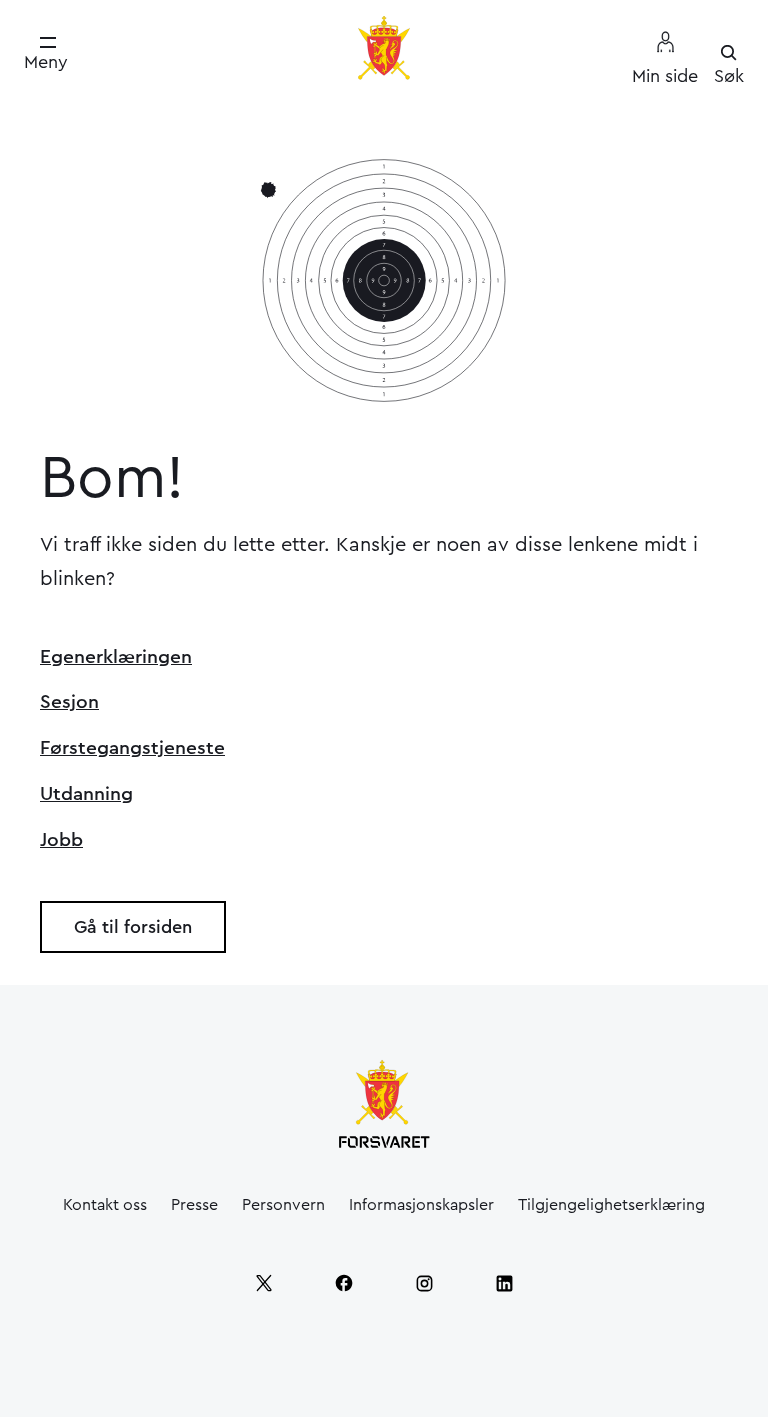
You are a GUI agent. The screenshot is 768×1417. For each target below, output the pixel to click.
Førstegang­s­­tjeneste (132, 748)
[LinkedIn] (504, 1283)
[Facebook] (344, 1283)
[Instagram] (424, 1283)
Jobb (61, 840)
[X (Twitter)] (264, 1283)
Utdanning (86, 794)
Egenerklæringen (116, 657)
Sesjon (69, 702)
